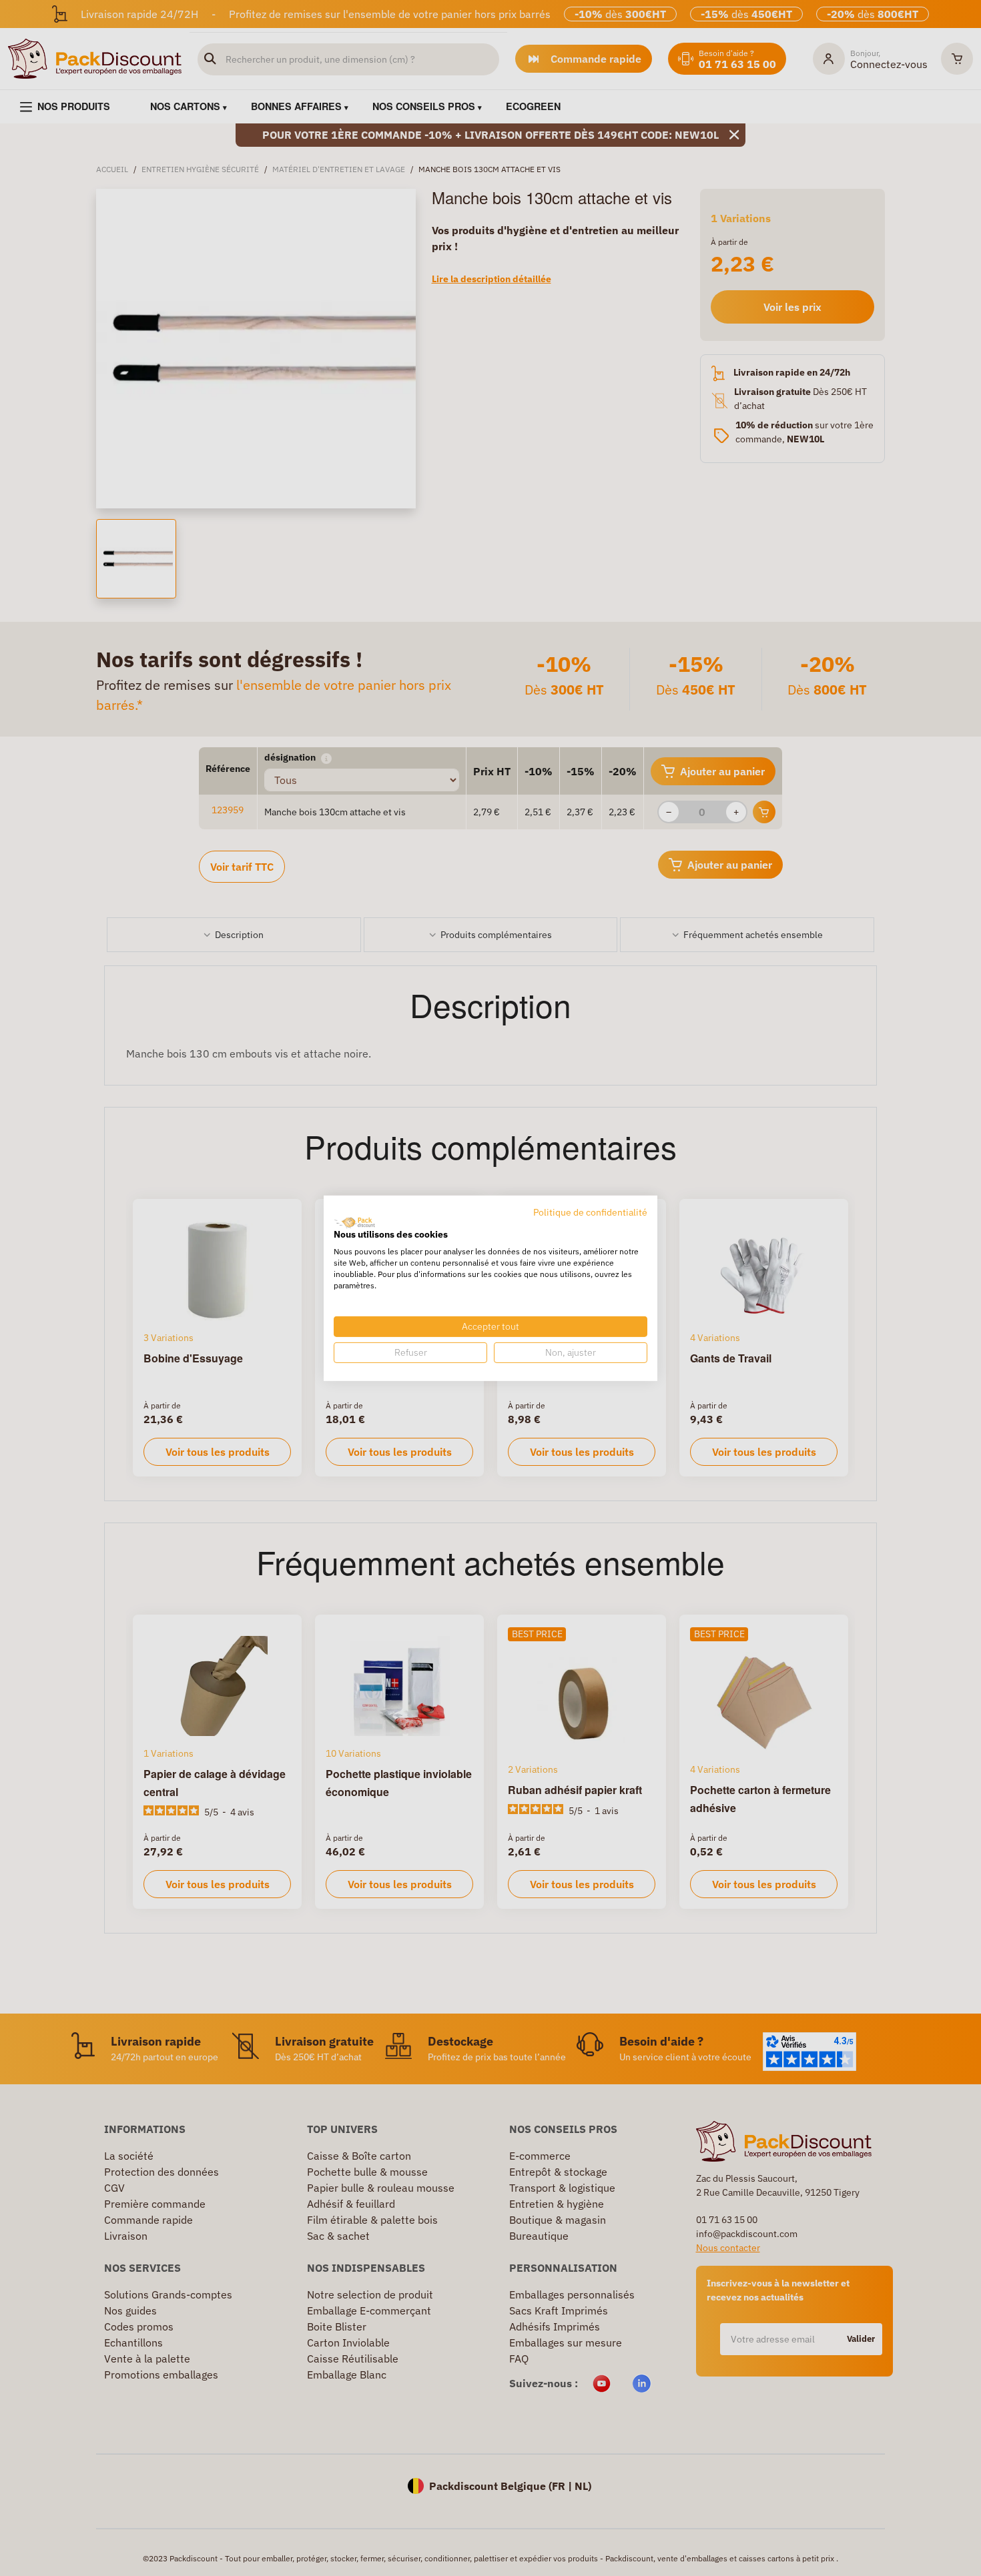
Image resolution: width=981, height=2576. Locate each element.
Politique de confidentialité (590, 1212)
